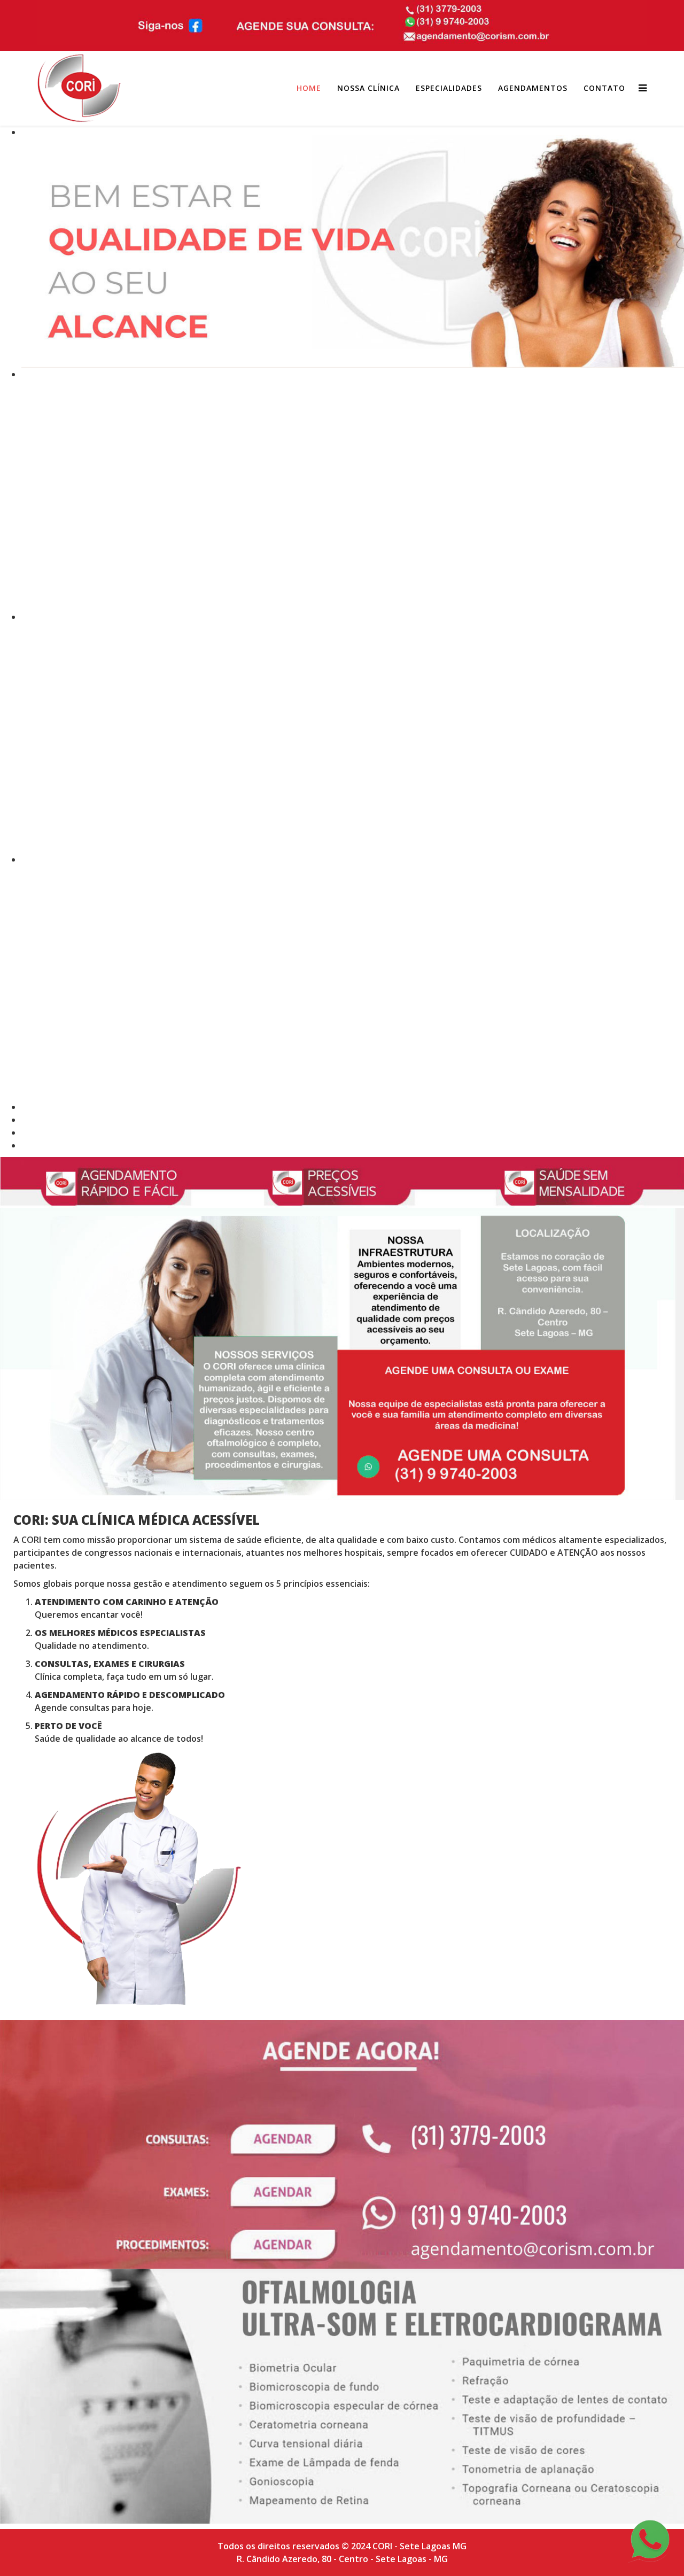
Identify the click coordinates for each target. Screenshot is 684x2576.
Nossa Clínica (368, 88)
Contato (604, 88)
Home (309, 88)
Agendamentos (533, 88)
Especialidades (449, 88)
